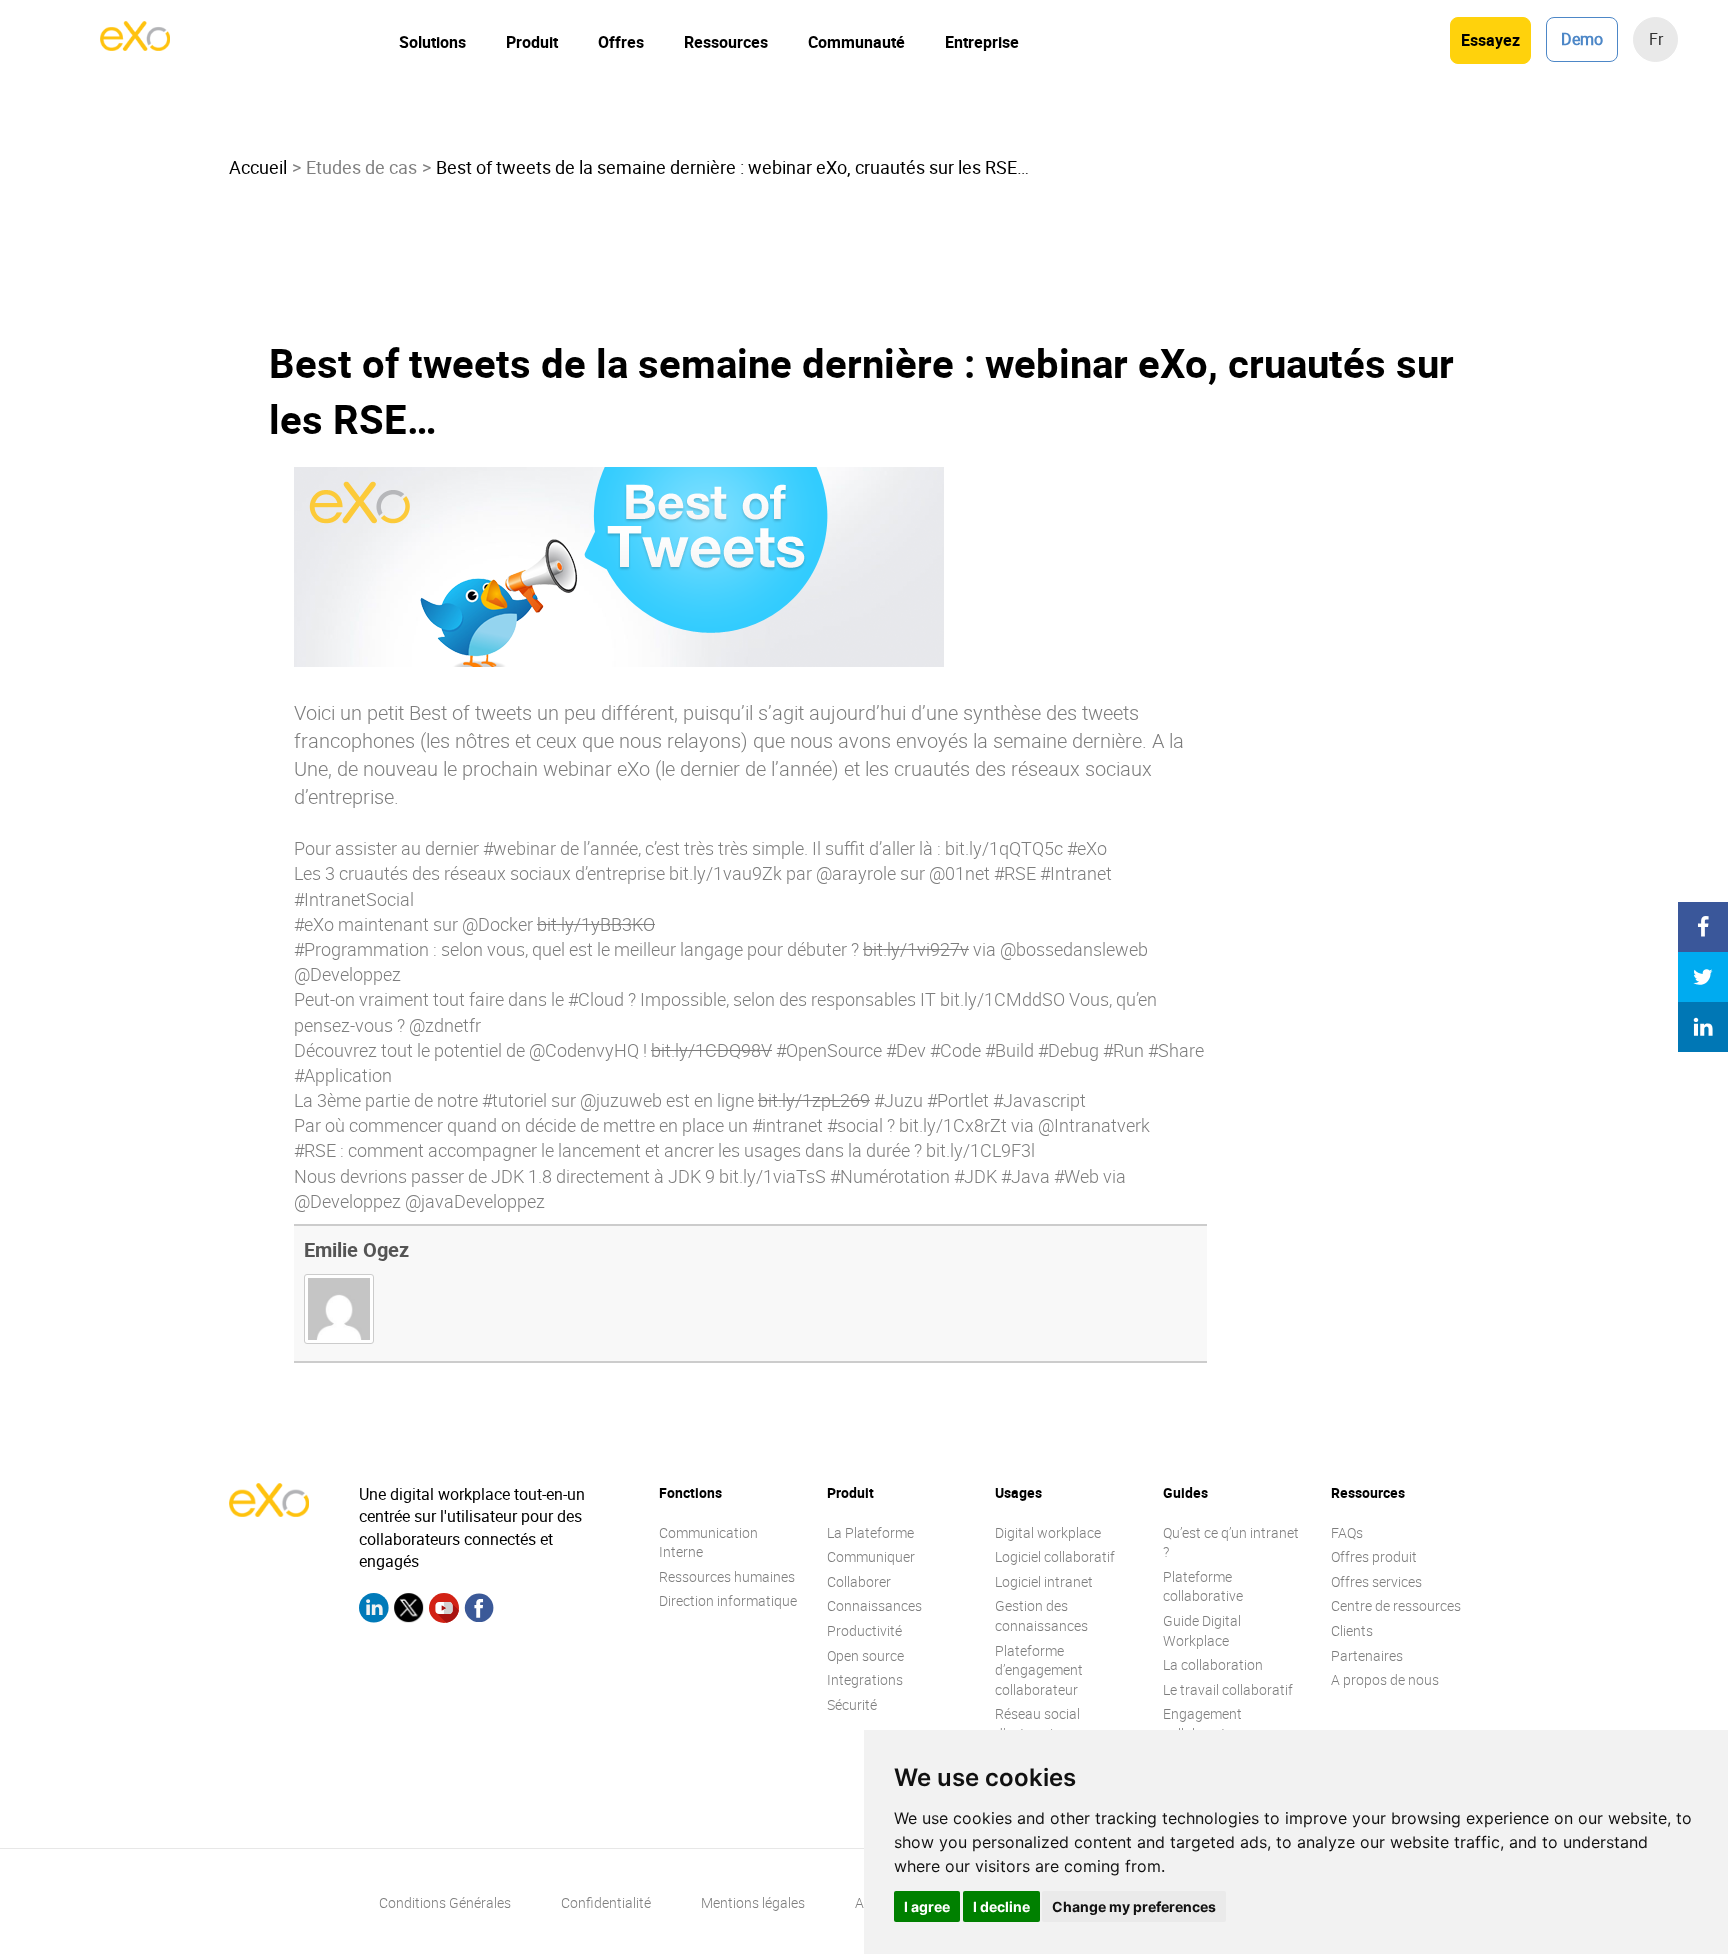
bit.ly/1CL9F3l (980, 1150)
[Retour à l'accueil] (135, 45)
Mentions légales (753, 1902)
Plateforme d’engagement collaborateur (1039, 1670)
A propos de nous (1385, 1679)
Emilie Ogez (356, 1249)
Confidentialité (606, 1902)
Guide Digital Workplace (1202, 1630)
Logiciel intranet (1044, 1581)
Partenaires (1367, 1655)
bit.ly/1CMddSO (1002, 999)
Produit (532, 42)
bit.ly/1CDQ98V (711, 1050)
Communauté (856, 42)
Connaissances (874, 1605)
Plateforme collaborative (1203, 1586)
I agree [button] (927, 1906)
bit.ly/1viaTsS (772, 1176)
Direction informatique (728, 1600)
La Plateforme (870, 1532)
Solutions (432, 42)
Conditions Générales (445, 1902)
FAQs (1347, 1532)
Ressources (726, 42)
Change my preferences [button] (1134, 1906)
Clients (1352, 1630)
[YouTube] (444, 1611)
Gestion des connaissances (1041, 1615)
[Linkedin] (374, 1611)
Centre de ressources (1396, 1605)
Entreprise (982, 42)
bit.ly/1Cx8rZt (953, 1125)
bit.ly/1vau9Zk (725, 873)
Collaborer (859, 1581)
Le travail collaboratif (1228, 1689)
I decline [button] (1001, 1906)
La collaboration (1213, 1664)
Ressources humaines (727, 1576)
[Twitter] (409, 1611)
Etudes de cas (361, 167)
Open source (865, 1655)
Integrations (865, 1679)
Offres (621, 42)
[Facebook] (479, 1611)
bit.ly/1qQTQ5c (1004, 848)
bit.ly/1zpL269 (814, 1100)
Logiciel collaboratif (1055, 1556)
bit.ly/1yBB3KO (596, 924)
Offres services (1376, 1581)
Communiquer (871, 1556)
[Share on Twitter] (1703, 977)
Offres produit (1374, 1556)
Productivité (864, 1630)
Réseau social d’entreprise (1037, 1723)
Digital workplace (1048, 1532)
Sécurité (852, 1704)
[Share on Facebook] (1703, 927)
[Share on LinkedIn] (1703, 1027)
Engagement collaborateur (1204, 1723)
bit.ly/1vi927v (916, 949)
